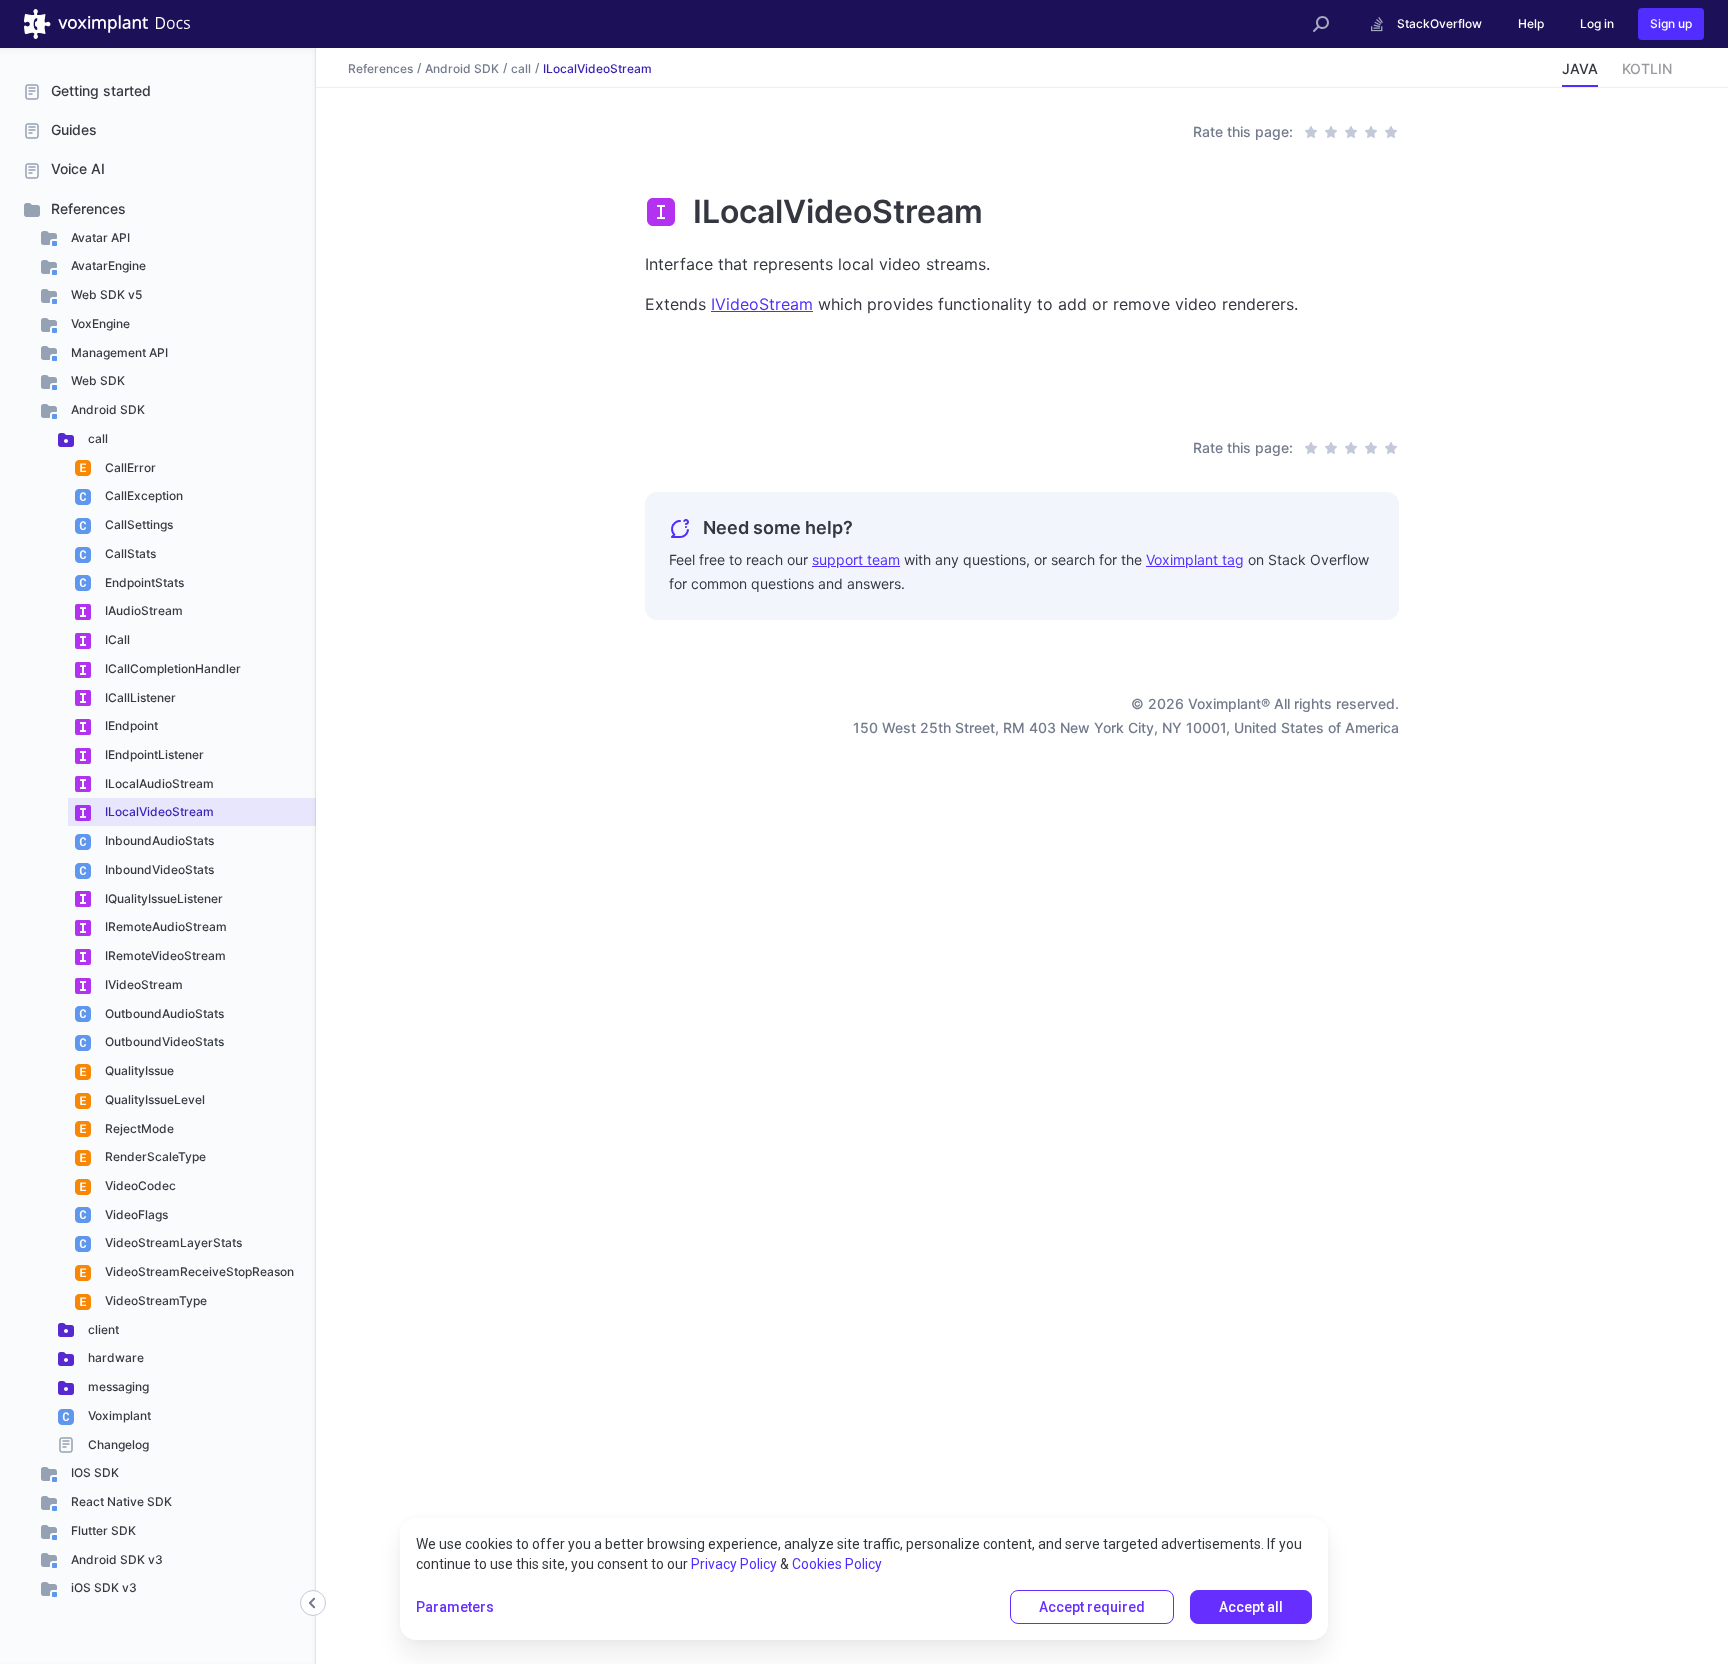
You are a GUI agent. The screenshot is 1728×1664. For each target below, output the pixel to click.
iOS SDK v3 (102, 1587)
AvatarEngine (107, 265)
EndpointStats (143, 582)
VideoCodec (139, 1185)
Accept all (1251, 1607)
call (96, 438)
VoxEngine (99, 323)
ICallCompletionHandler (171, 668)
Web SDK (96, 380)
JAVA (1580, 68)
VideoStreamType (154, 1300)
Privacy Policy (734, 1564)
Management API (118, 352)
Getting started (101, 90)
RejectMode (138, 1128)
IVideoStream (142, 984)
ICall (116, 639)
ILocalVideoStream (158, 811)
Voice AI (78, 168)
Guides (74, 129)
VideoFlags (135, 1214)
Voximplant (118, 1415)
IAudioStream (142, 610)
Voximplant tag (1195, 559)
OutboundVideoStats (163, 1041)
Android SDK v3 (115, 1559)
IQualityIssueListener (162, 898)
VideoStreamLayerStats (172, 1242)
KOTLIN (1647, 68)
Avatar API (99, 237)
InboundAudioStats (158, 840)
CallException (142, 495)
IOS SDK (93, 1472)
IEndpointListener (153, 754)
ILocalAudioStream (158, 783)
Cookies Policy (837, 1564)
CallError (129, 467)
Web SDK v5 (105, 294)
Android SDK (106, 409)
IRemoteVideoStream (164, 955)
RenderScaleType (154, 1156)
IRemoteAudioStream (164, 926)
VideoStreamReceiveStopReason (198, 1271)
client (102, 1329)
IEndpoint (130, 725)
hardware (114, 1357)
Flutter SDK (102, 1530)
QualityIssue (138, 1070)
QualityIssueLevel (153, 1099)
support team (856, 559)
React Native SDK (120, 1501)
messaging (117, 1386)
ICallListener (139, 697)
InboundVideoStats (158, 869)
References (88, 208)
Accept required (1092, 1607)
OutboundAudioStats (163, 1013)
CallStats (129, 553)
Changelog (117, 1444)
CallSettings (137, 524)
